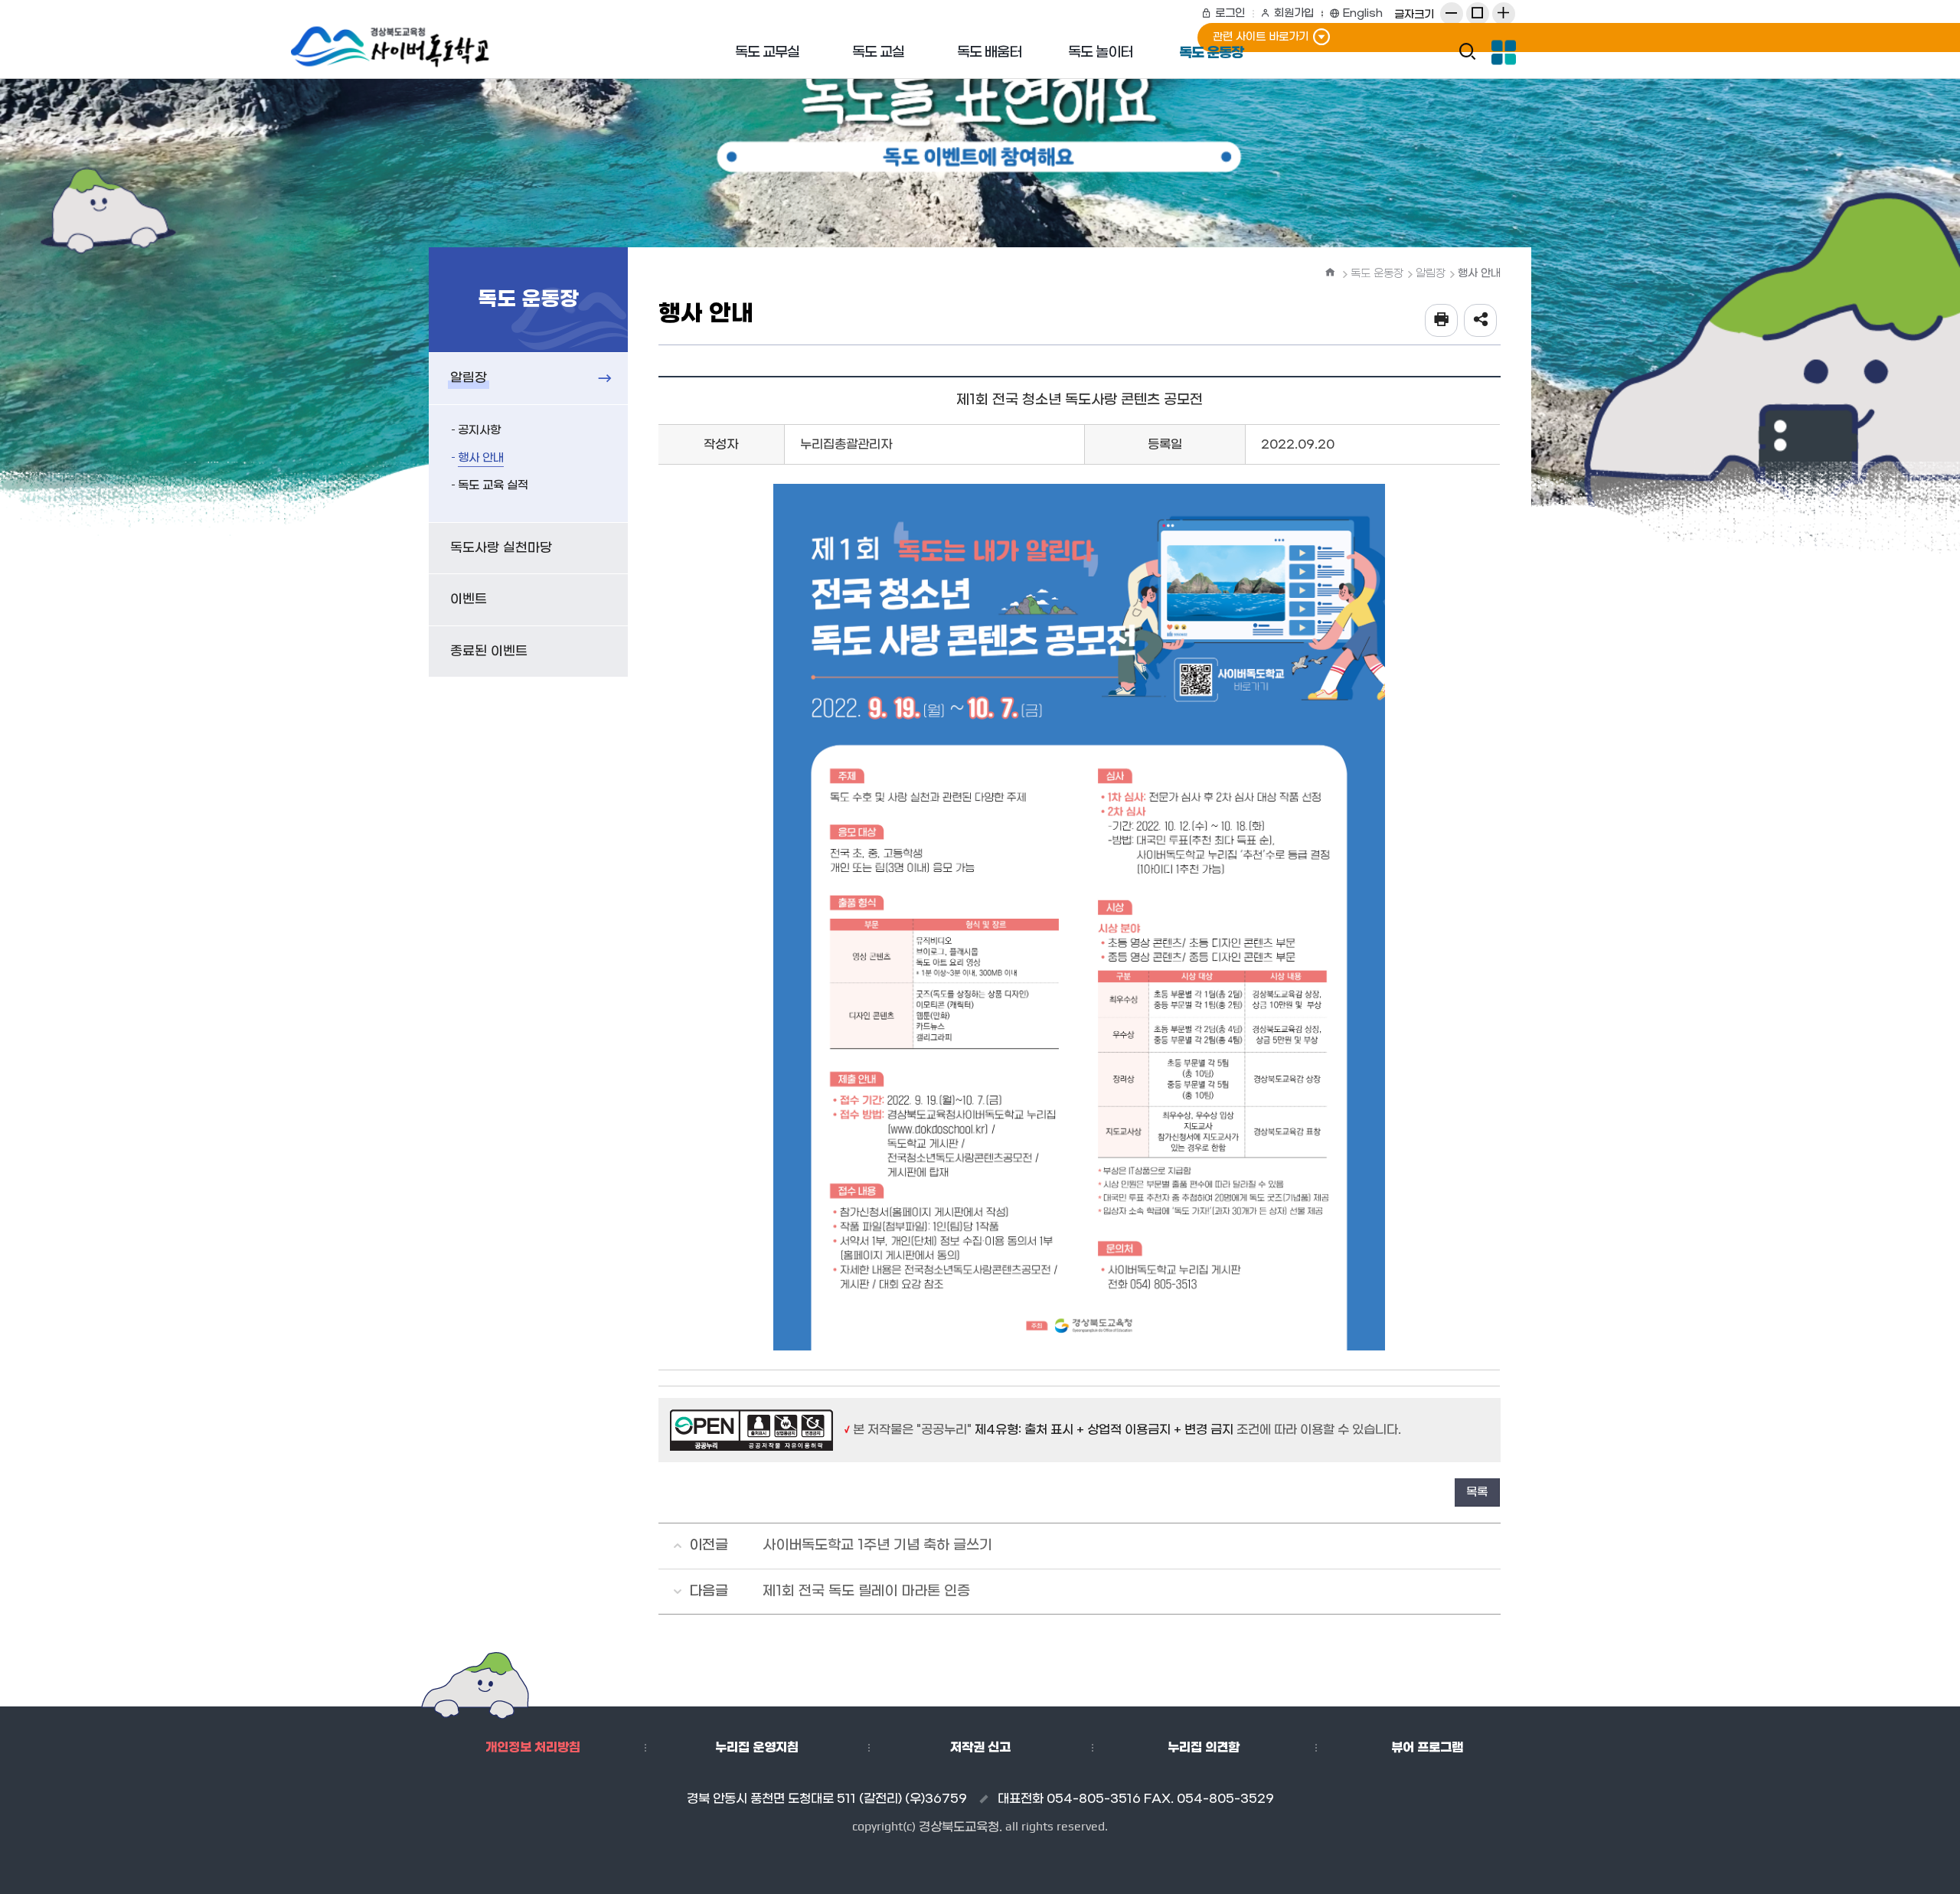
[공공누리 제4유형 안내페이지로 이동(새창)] (753, 1430)
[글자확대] (1504, 14)
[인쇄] (1441, 320)
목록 (1477, 1492)
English (1363, 13)
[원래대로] (1478, 14)
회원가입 (1294, 13)
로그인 (1230, 13)
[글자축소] (1452, 14)
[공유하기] (1480, 320)
